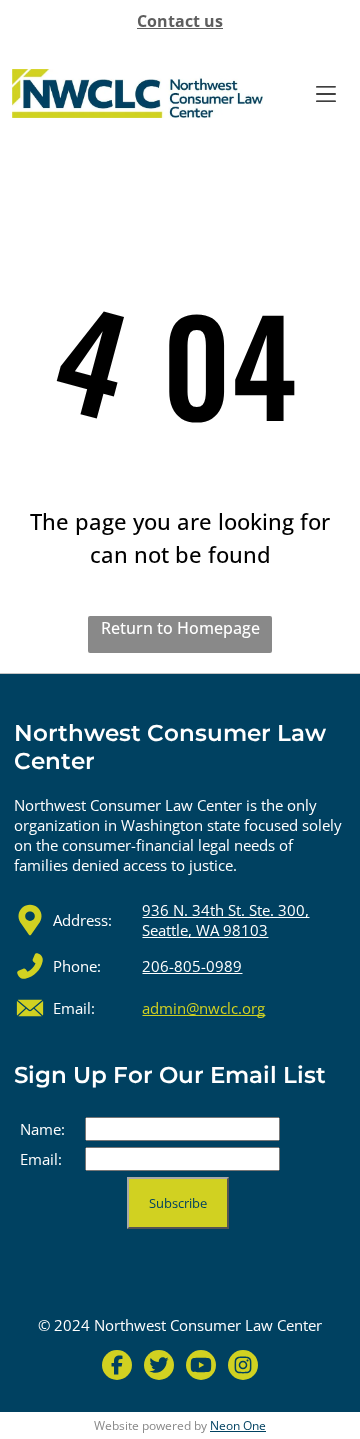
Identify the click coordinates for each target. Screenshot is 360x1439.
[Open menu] (326, 94)
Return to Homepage (180, 628)
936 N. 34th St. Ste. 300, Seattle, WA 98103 (225, 920)
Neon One (238, 1425)
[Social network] (117, 1367)
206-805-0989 (192, 966)
